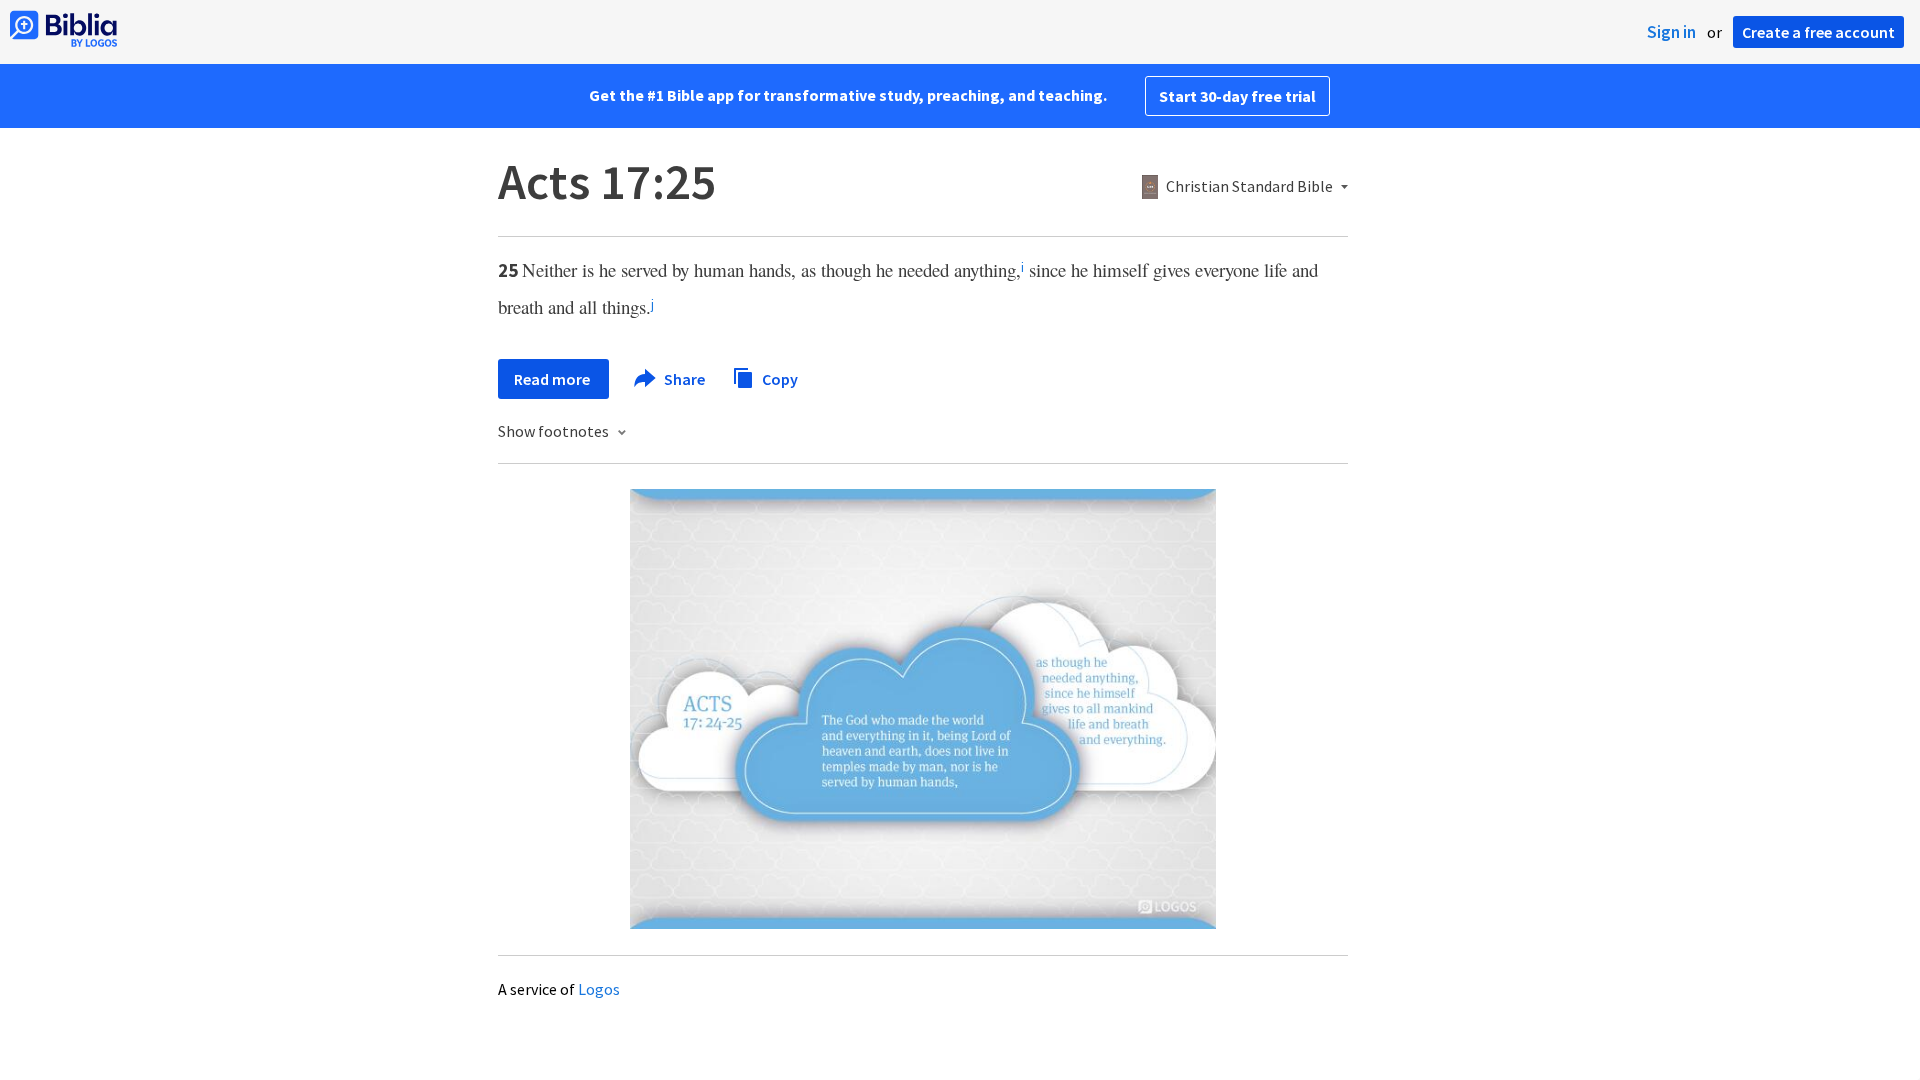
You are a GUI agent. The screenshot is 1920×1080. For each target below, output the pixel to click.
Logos (599, 989)
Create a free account (1818, 32)
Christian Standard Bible (1249, 187)
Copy (778, 378)
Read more (553, 379)
